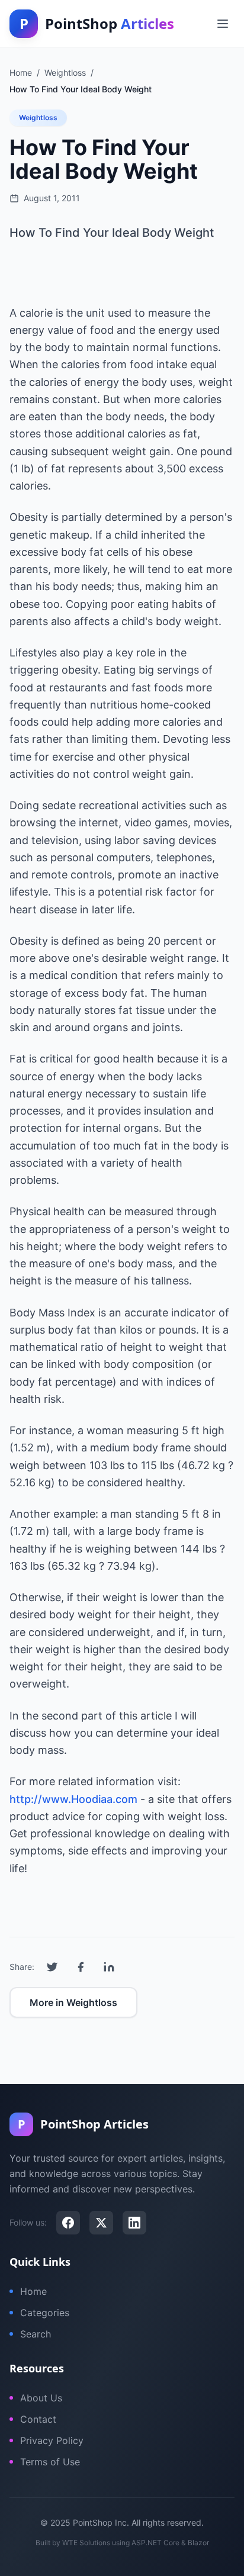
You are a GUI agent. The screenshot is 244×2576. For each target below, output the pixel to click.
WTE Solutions (86, 2543)
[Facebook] (68, 2223)
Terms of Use (50, 2462)
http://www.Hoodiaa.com (73, 1799)
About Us (41, 2398)
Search (36, 2334)
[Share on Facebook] (81, 1967)
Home (33, 2291)
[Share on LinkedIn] (109, 1967)
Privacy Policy (52, 2440)
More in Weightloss (73, 2002)
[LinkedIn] (134, 2223)
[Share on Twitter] (52, 1967)
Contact (38, 2419)
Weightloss (38, 117)
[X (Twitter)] (101, 2223)
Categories (45, 2313)
